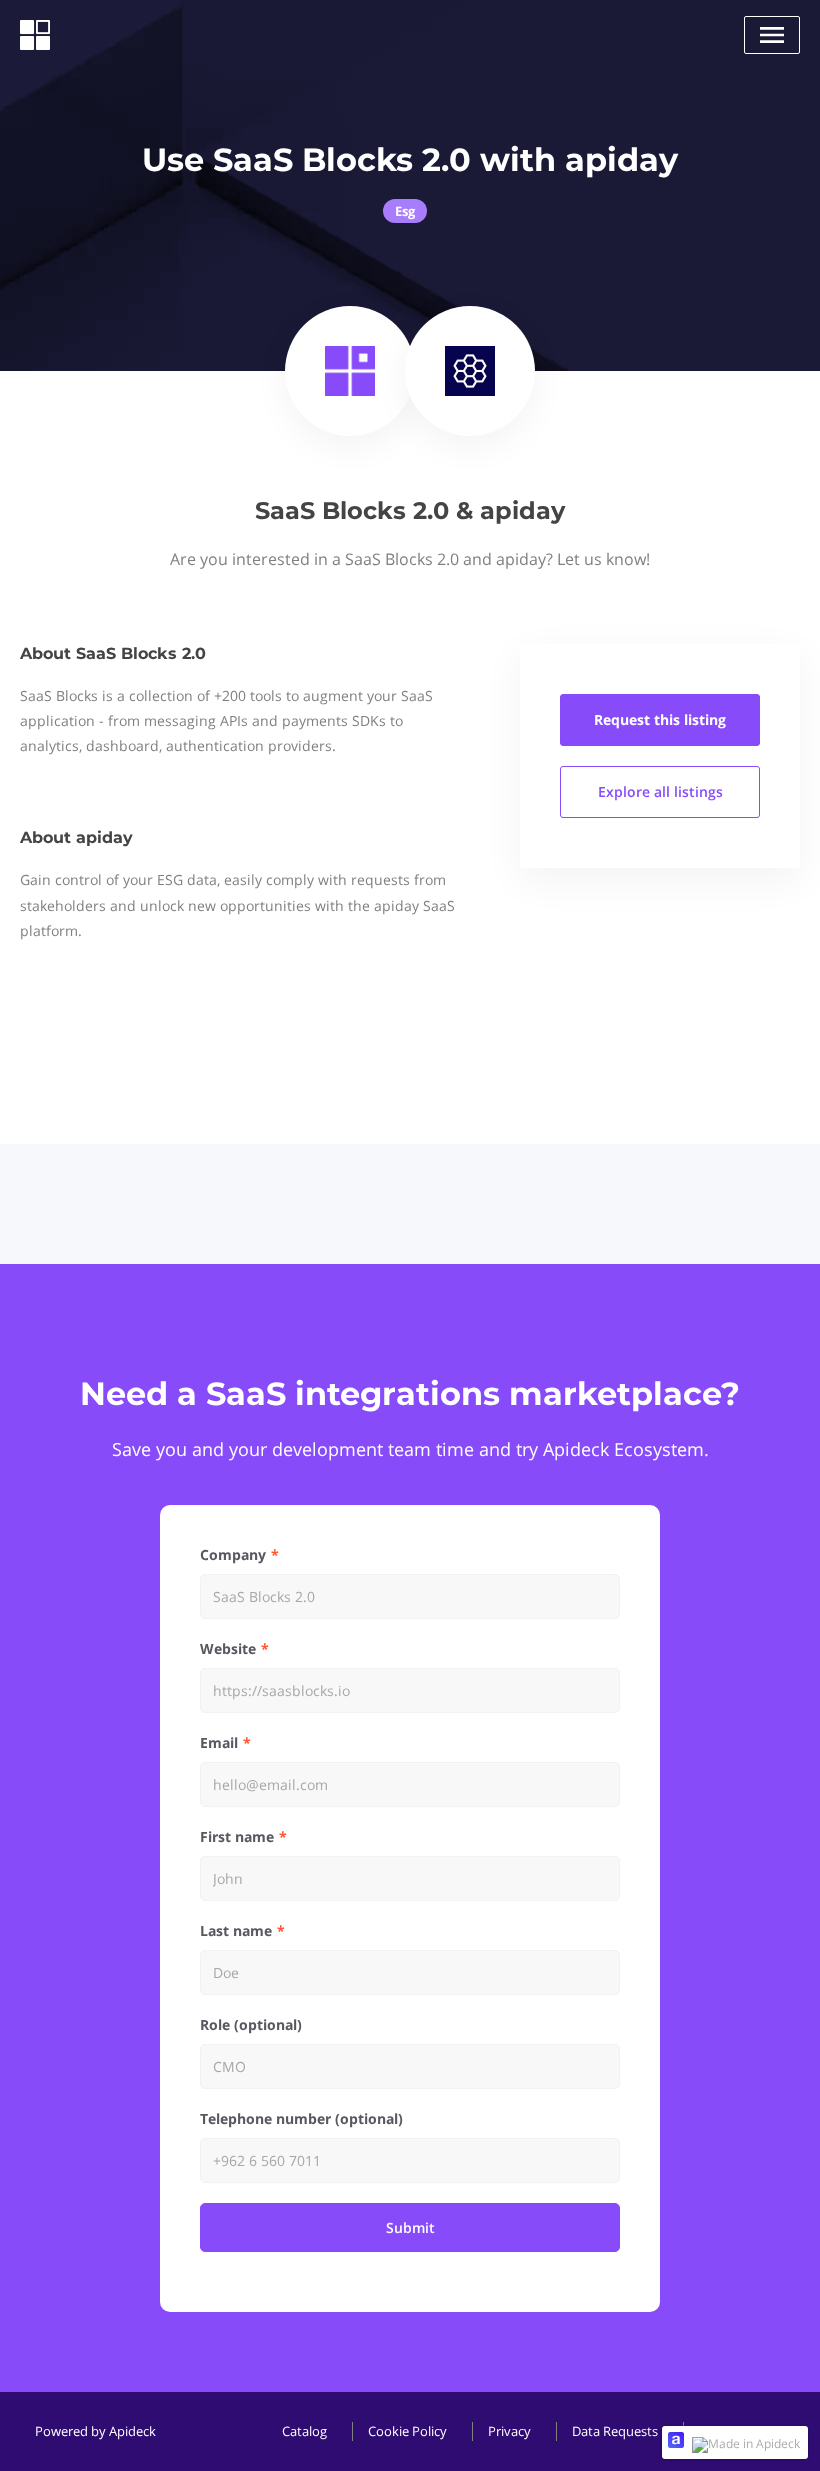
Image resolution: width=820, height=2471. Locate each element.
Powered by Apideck (95, 2431)
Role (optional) (251, 2024)
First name (237, 1836)
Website (228, 1648)
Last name (236, 1930)
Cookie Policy (407, 2431)
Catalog (304, 2431)
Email (219, 1742)
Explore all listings (660, 791)
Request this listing (660, 719)
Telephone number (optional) (301, 2118)
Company (233, 1554)
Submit (410, 2227)
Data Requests (615, 2431)
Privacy (509, 2431)
